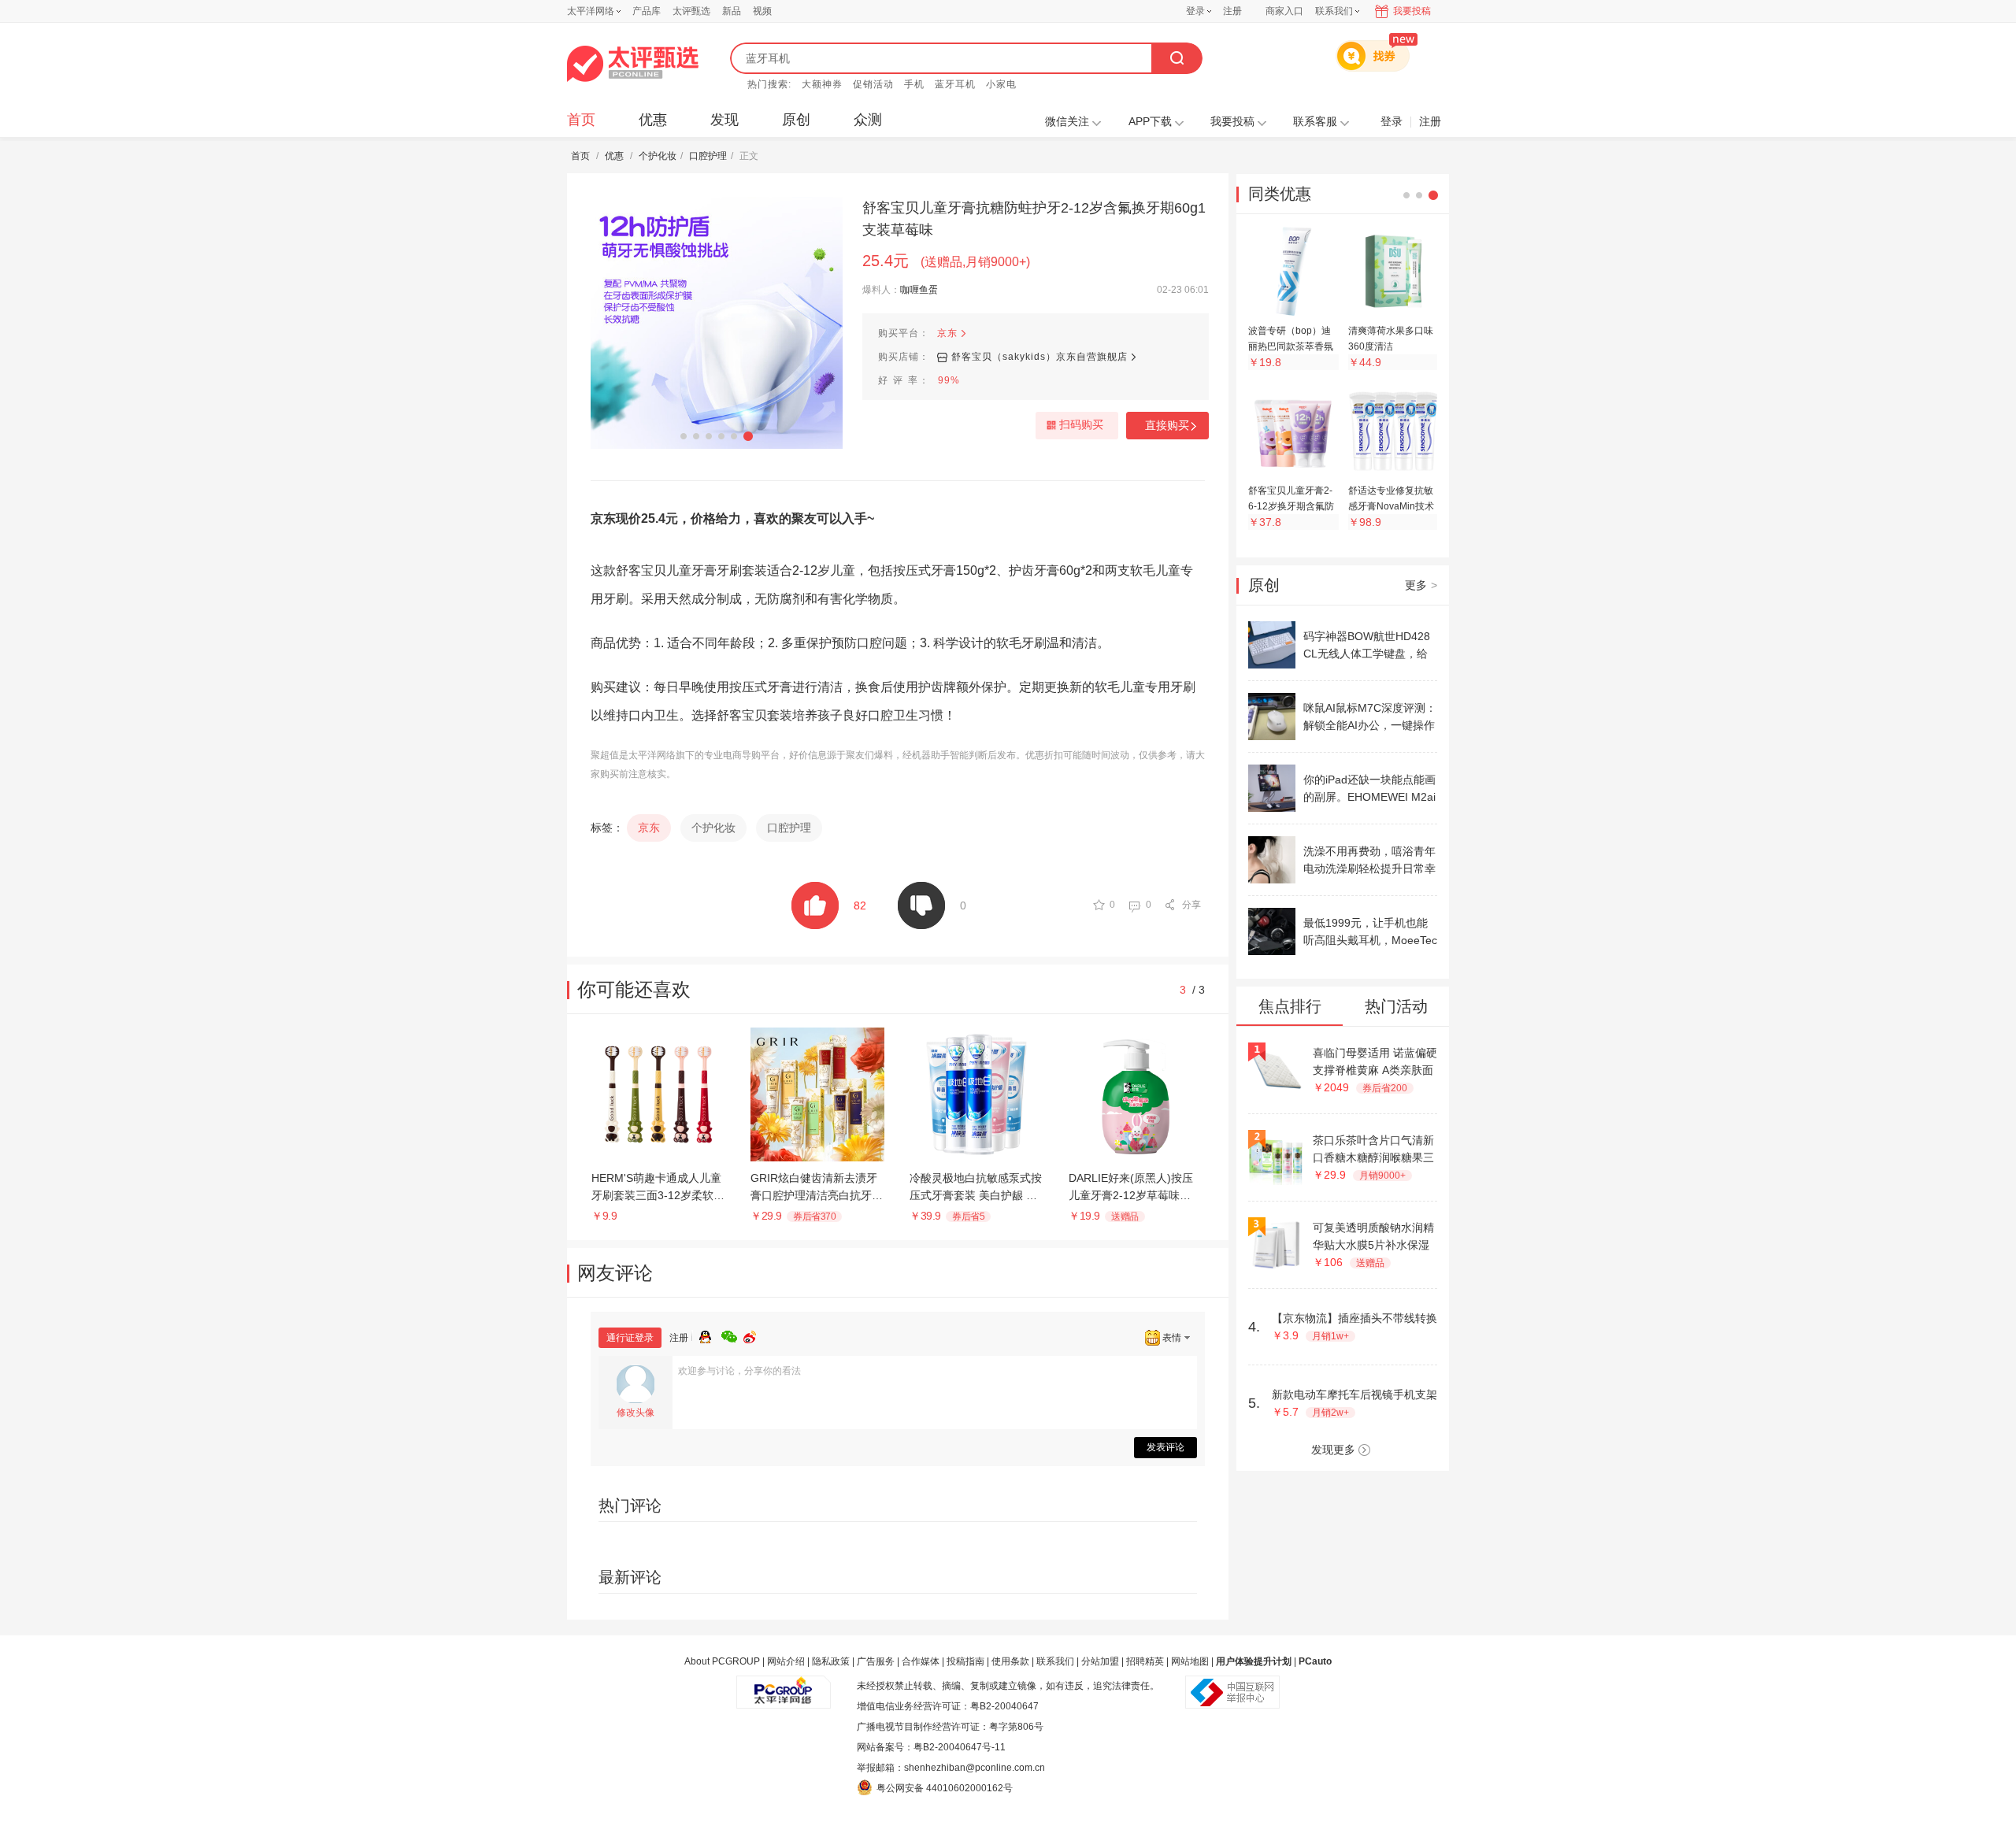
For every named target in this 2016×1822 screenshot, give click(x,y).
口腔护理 (708, 156)
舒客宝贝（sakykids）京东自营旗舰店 (1039, 357)
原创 (796, 120)
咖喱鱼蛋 (919, 290)
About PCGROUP (722, 1661)
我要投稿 (1412, 11)
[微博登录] (754, 1335)
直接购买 (1167, 425)
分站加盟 (1100, 1661)
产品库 (647, 11)
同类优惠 (1280, 194)
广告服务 (876, 1661)
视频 (762, 11)
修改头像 (636, 1413)
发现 (724, 120)
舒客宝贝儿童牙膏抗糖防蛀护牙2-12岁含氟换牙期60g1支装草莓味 (1034, 219)
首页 (581, 120)
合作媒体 (921, 1661)
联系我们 (1055, 1661)
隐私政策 (831, 1661)
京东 (947, 333)
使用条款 (1010, 1661)
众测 (868, 120)
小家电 (1001, 84)
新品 (732, 11)
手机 (914, 84)
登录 (1195, 11)
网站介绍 (786, 1661)
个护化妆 (658, 156)
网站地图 (1190, 1661)
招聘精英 (1145, 1661)
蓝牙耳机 (955, 84)
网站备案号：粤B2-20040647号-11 (931, 1747)
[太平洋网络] (784, 1686)
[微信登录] (732, 1335)
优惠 (653, 120)
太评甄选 (691, 11)
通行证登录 (630, 1338)
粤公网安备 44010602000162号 (945, 1788)
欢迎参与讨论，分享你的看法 (739, 1371)
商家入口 (1284, 11)
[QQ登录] (710, 1335)
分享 (1191, 905)
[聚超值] (633, 64)
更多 (1421, 585)
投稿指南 (965, 1661)
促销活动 (873, 84)
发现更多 (1333, 1450)
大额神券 (822, 84)
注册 (1232, 11)
